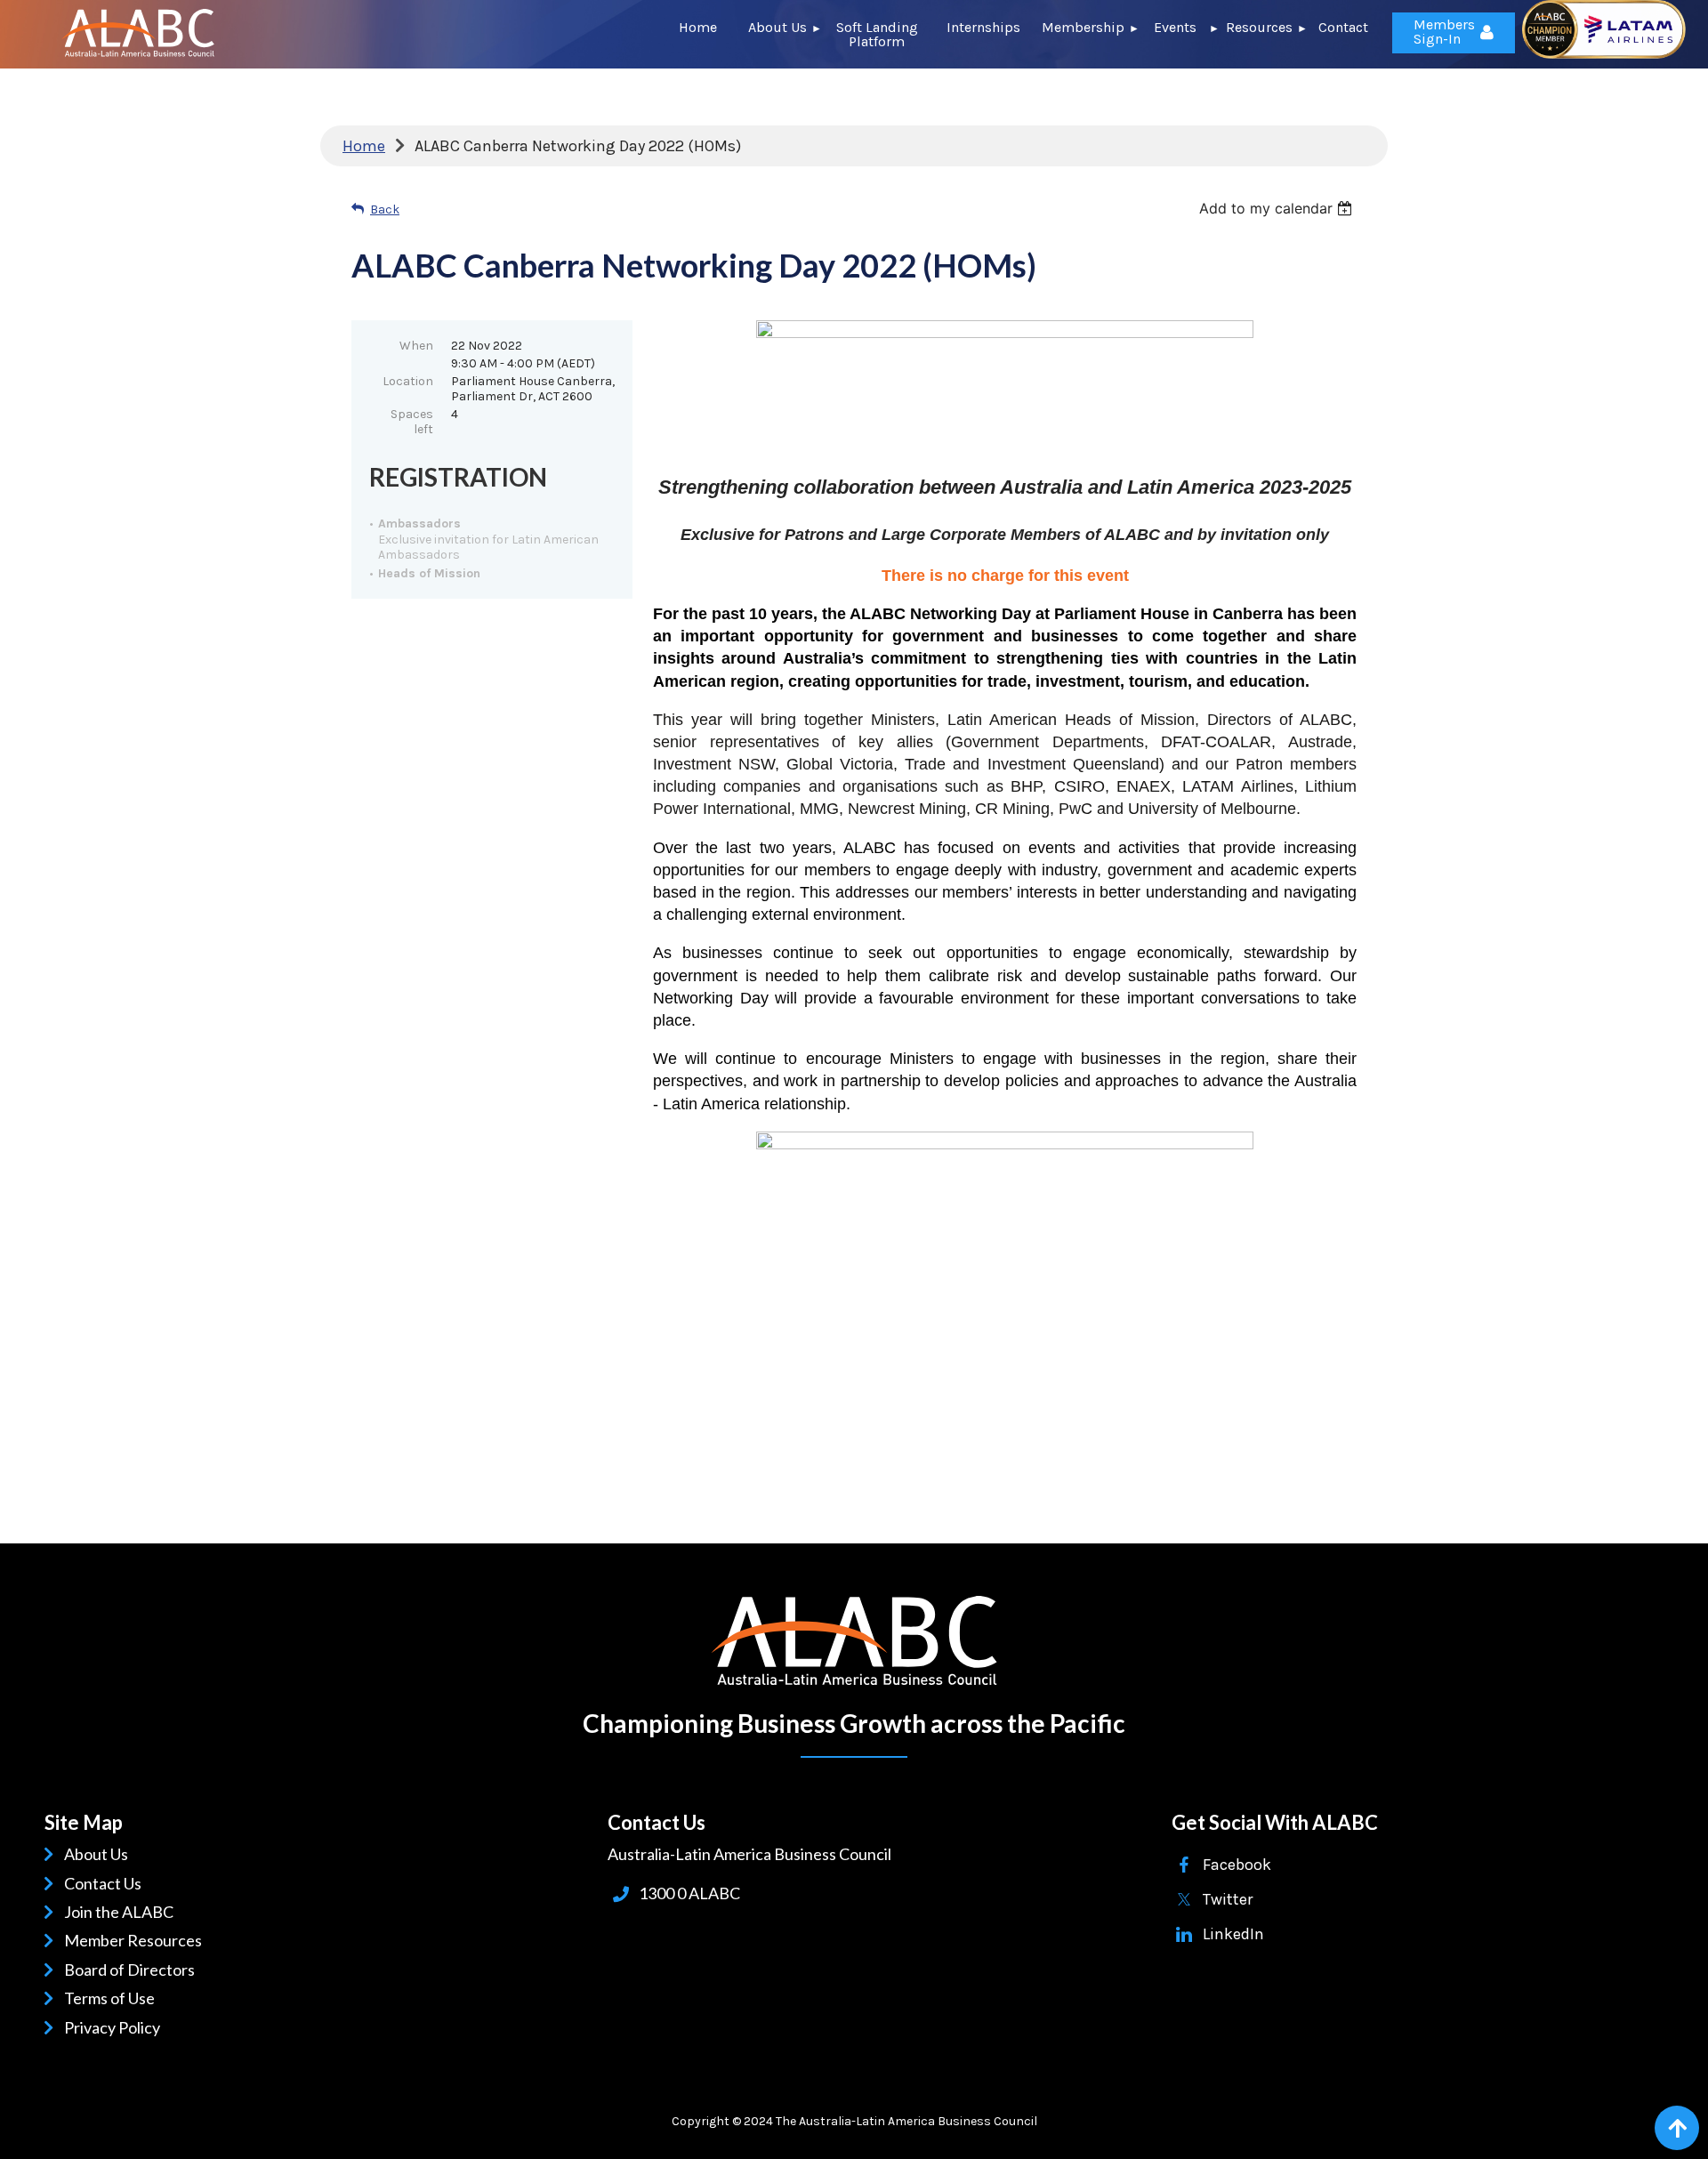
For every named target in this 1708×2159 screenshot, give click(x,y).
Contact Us (106, 1883)
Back (385, 209)
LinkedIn (1233, 1934)
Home (364, 146)
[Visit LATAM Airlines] (1604, 53)
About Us (99, 1854)
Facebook (1237, 1865)
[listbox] (1278, 208)
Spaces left (412, 422)
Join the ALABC (122, 1912)
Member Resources (136, 1940)
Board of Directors (133, 1970)
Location (408, 381)
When (416, 346)
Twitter (1228, 1899)
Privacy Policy (115, 2027)
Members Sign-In (1444, 32)
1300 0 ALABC (689, 1893)
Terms (89, 1998)
